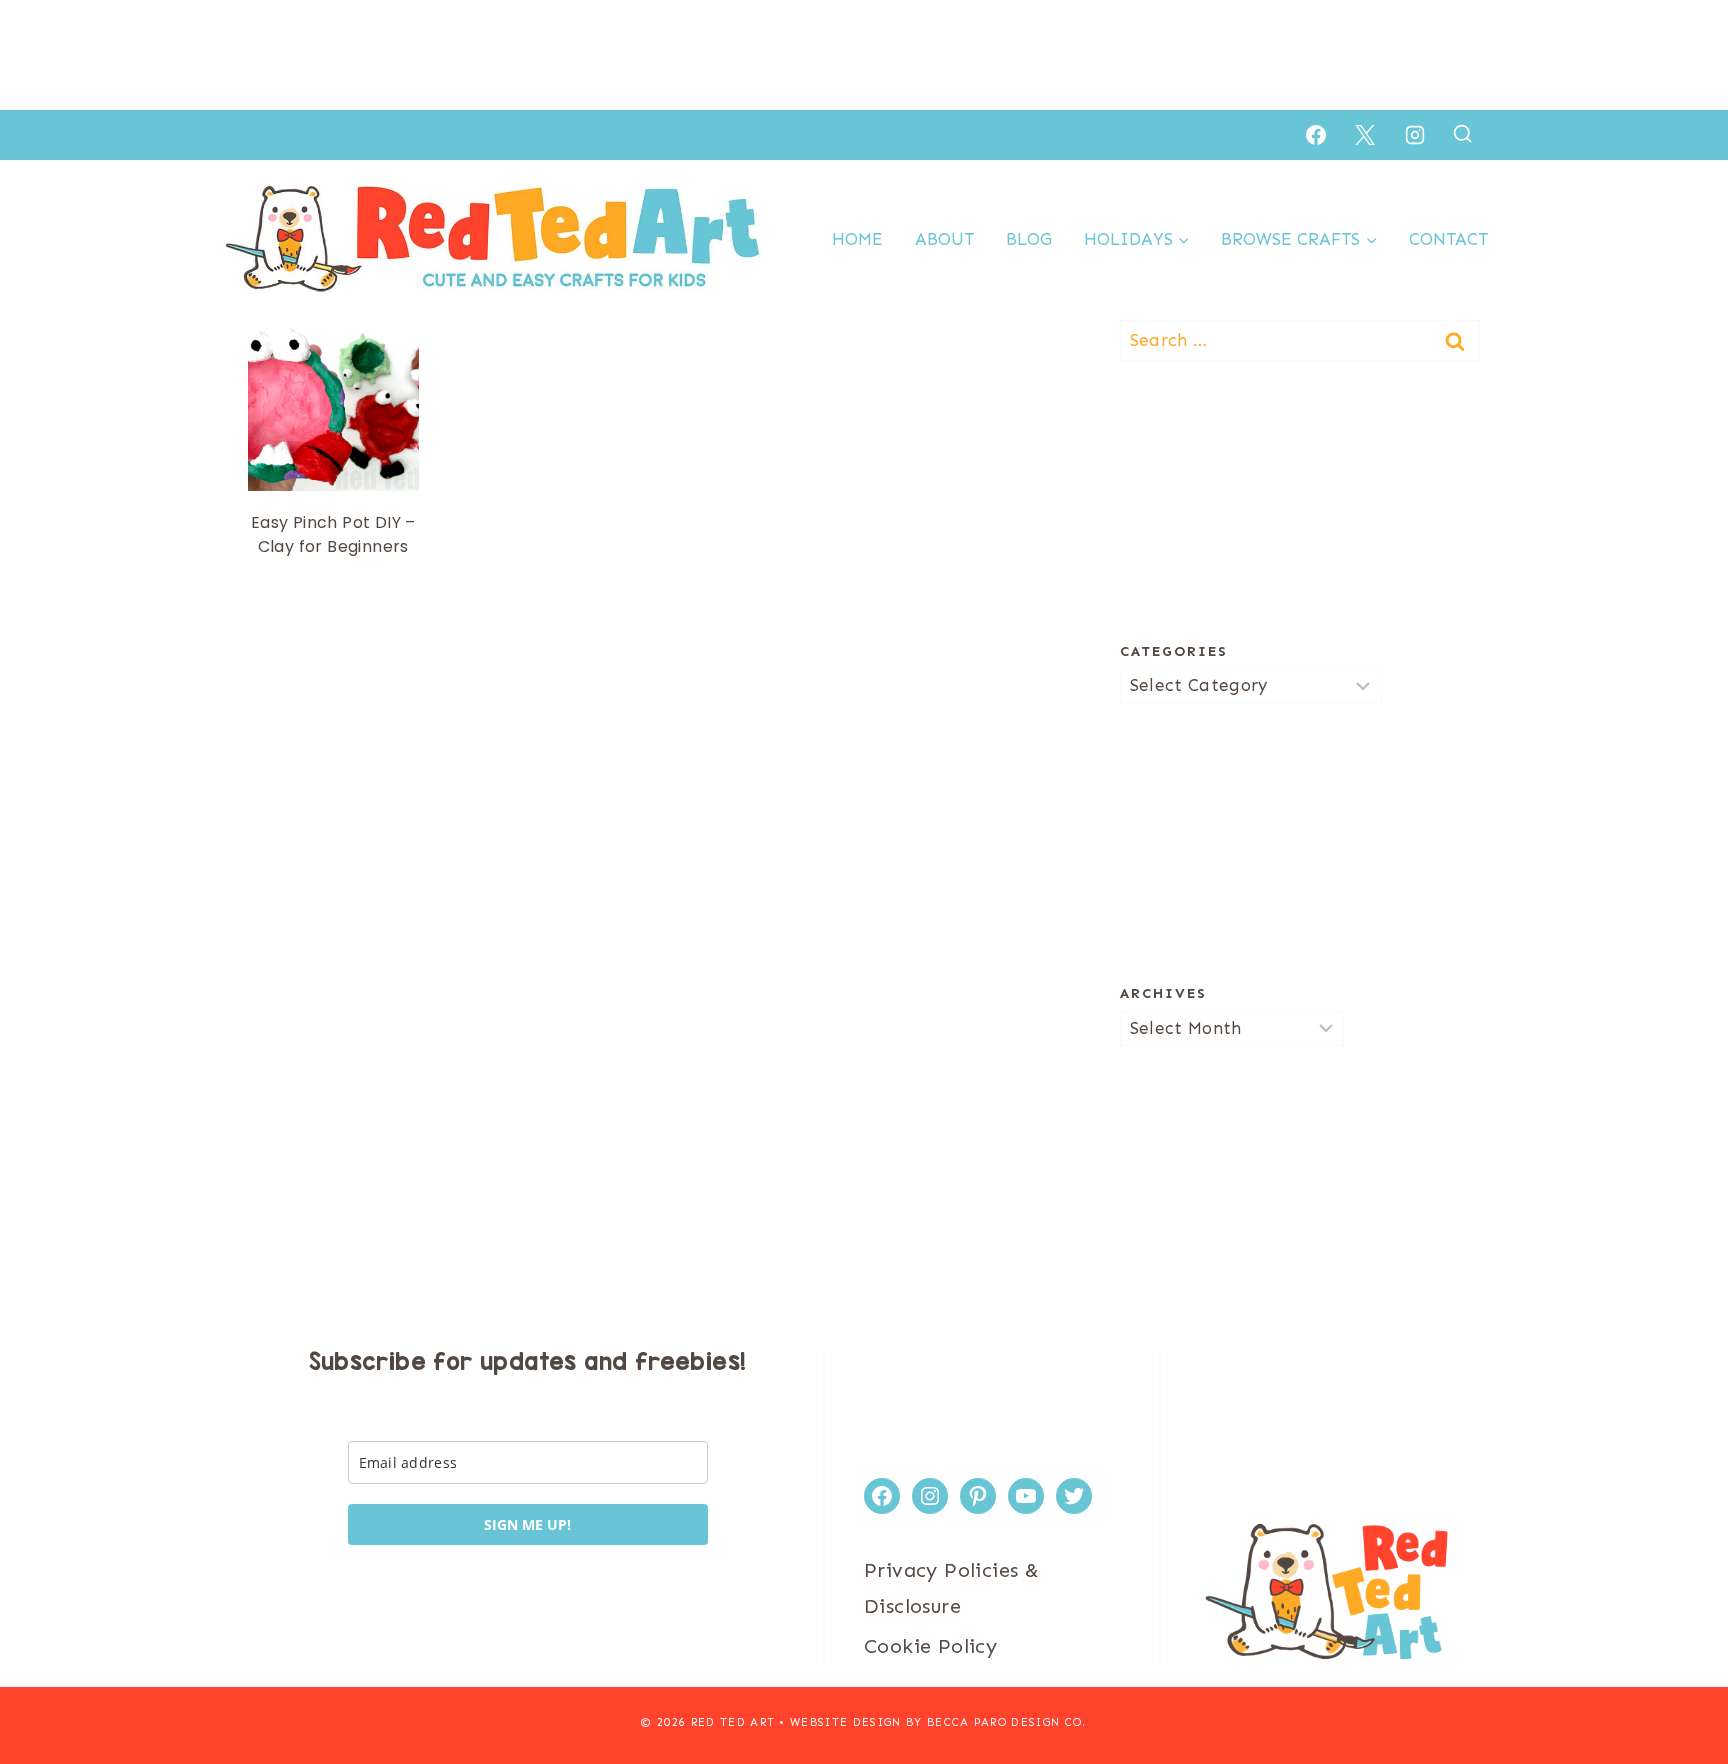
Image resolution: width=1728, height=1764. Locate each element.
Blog (1029, 239)
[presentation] (333, 405)
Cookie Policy (930, 1646)
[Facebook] (1316, 135)
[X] (1365, 135)
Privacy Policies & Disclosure (951, 1588)
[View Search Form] (1462, 134)
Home (857, 239)
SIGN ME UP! (527, 1524)
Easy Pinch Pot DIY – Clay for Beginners (333, 534)
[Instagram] (1415, 135)
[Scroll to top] (1678, 1684)
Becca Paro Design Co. (1007, 1722)
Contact (1448, 239)
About (944, 239)
